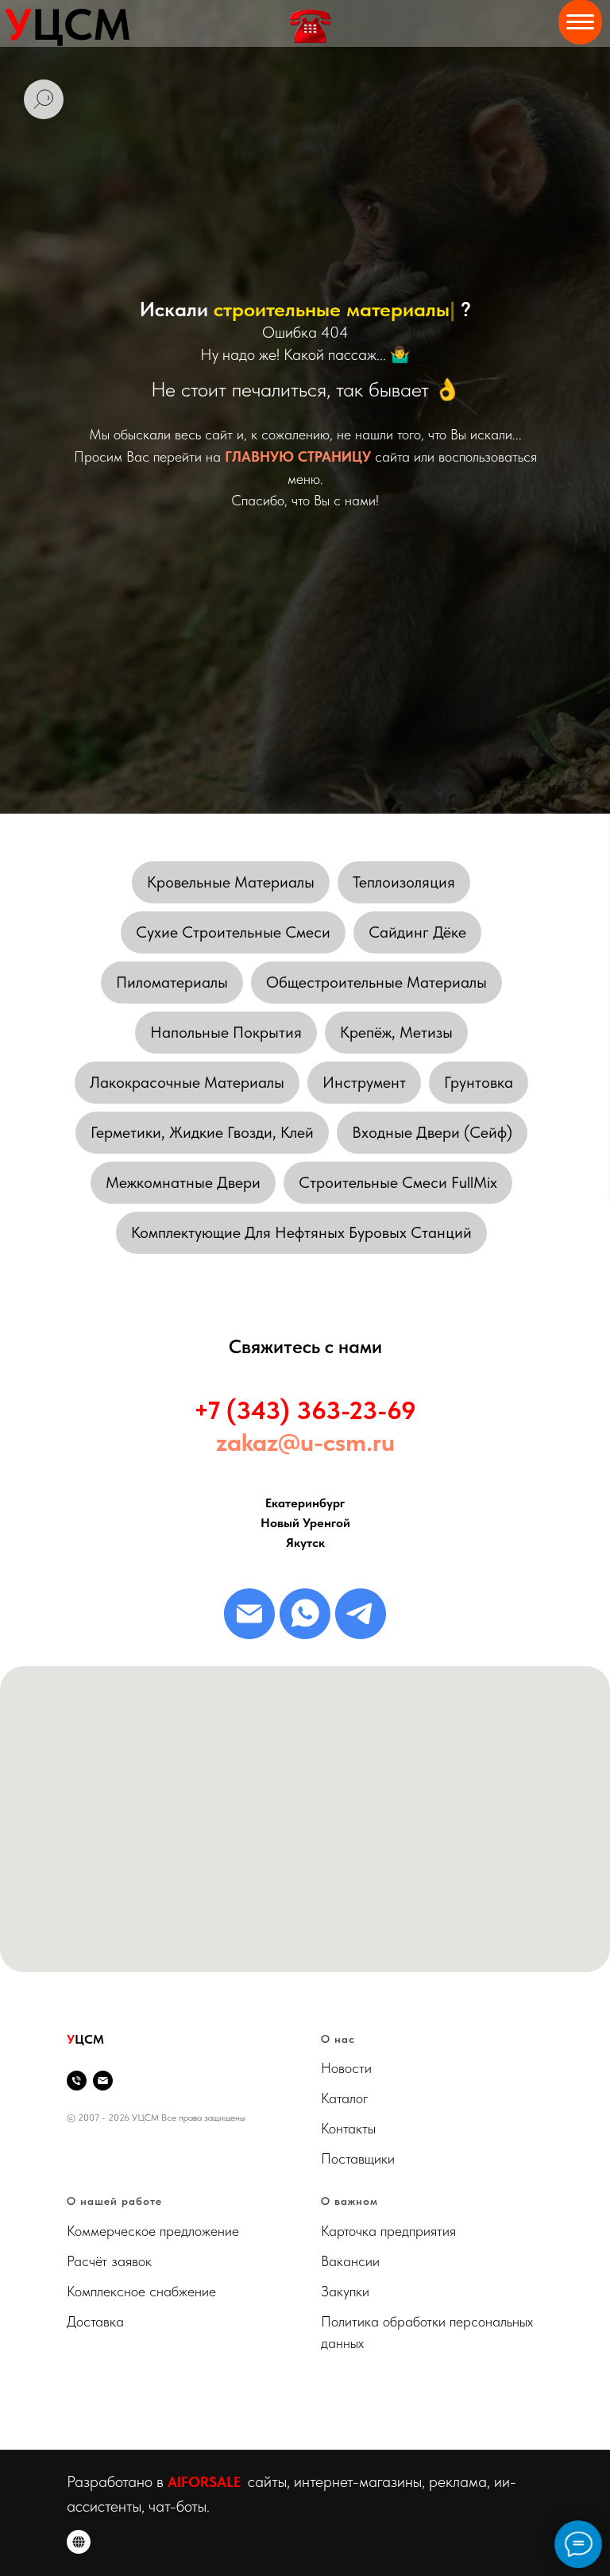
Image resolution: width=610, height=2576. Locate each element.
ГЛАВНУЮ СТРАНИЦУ (298, 1338)
